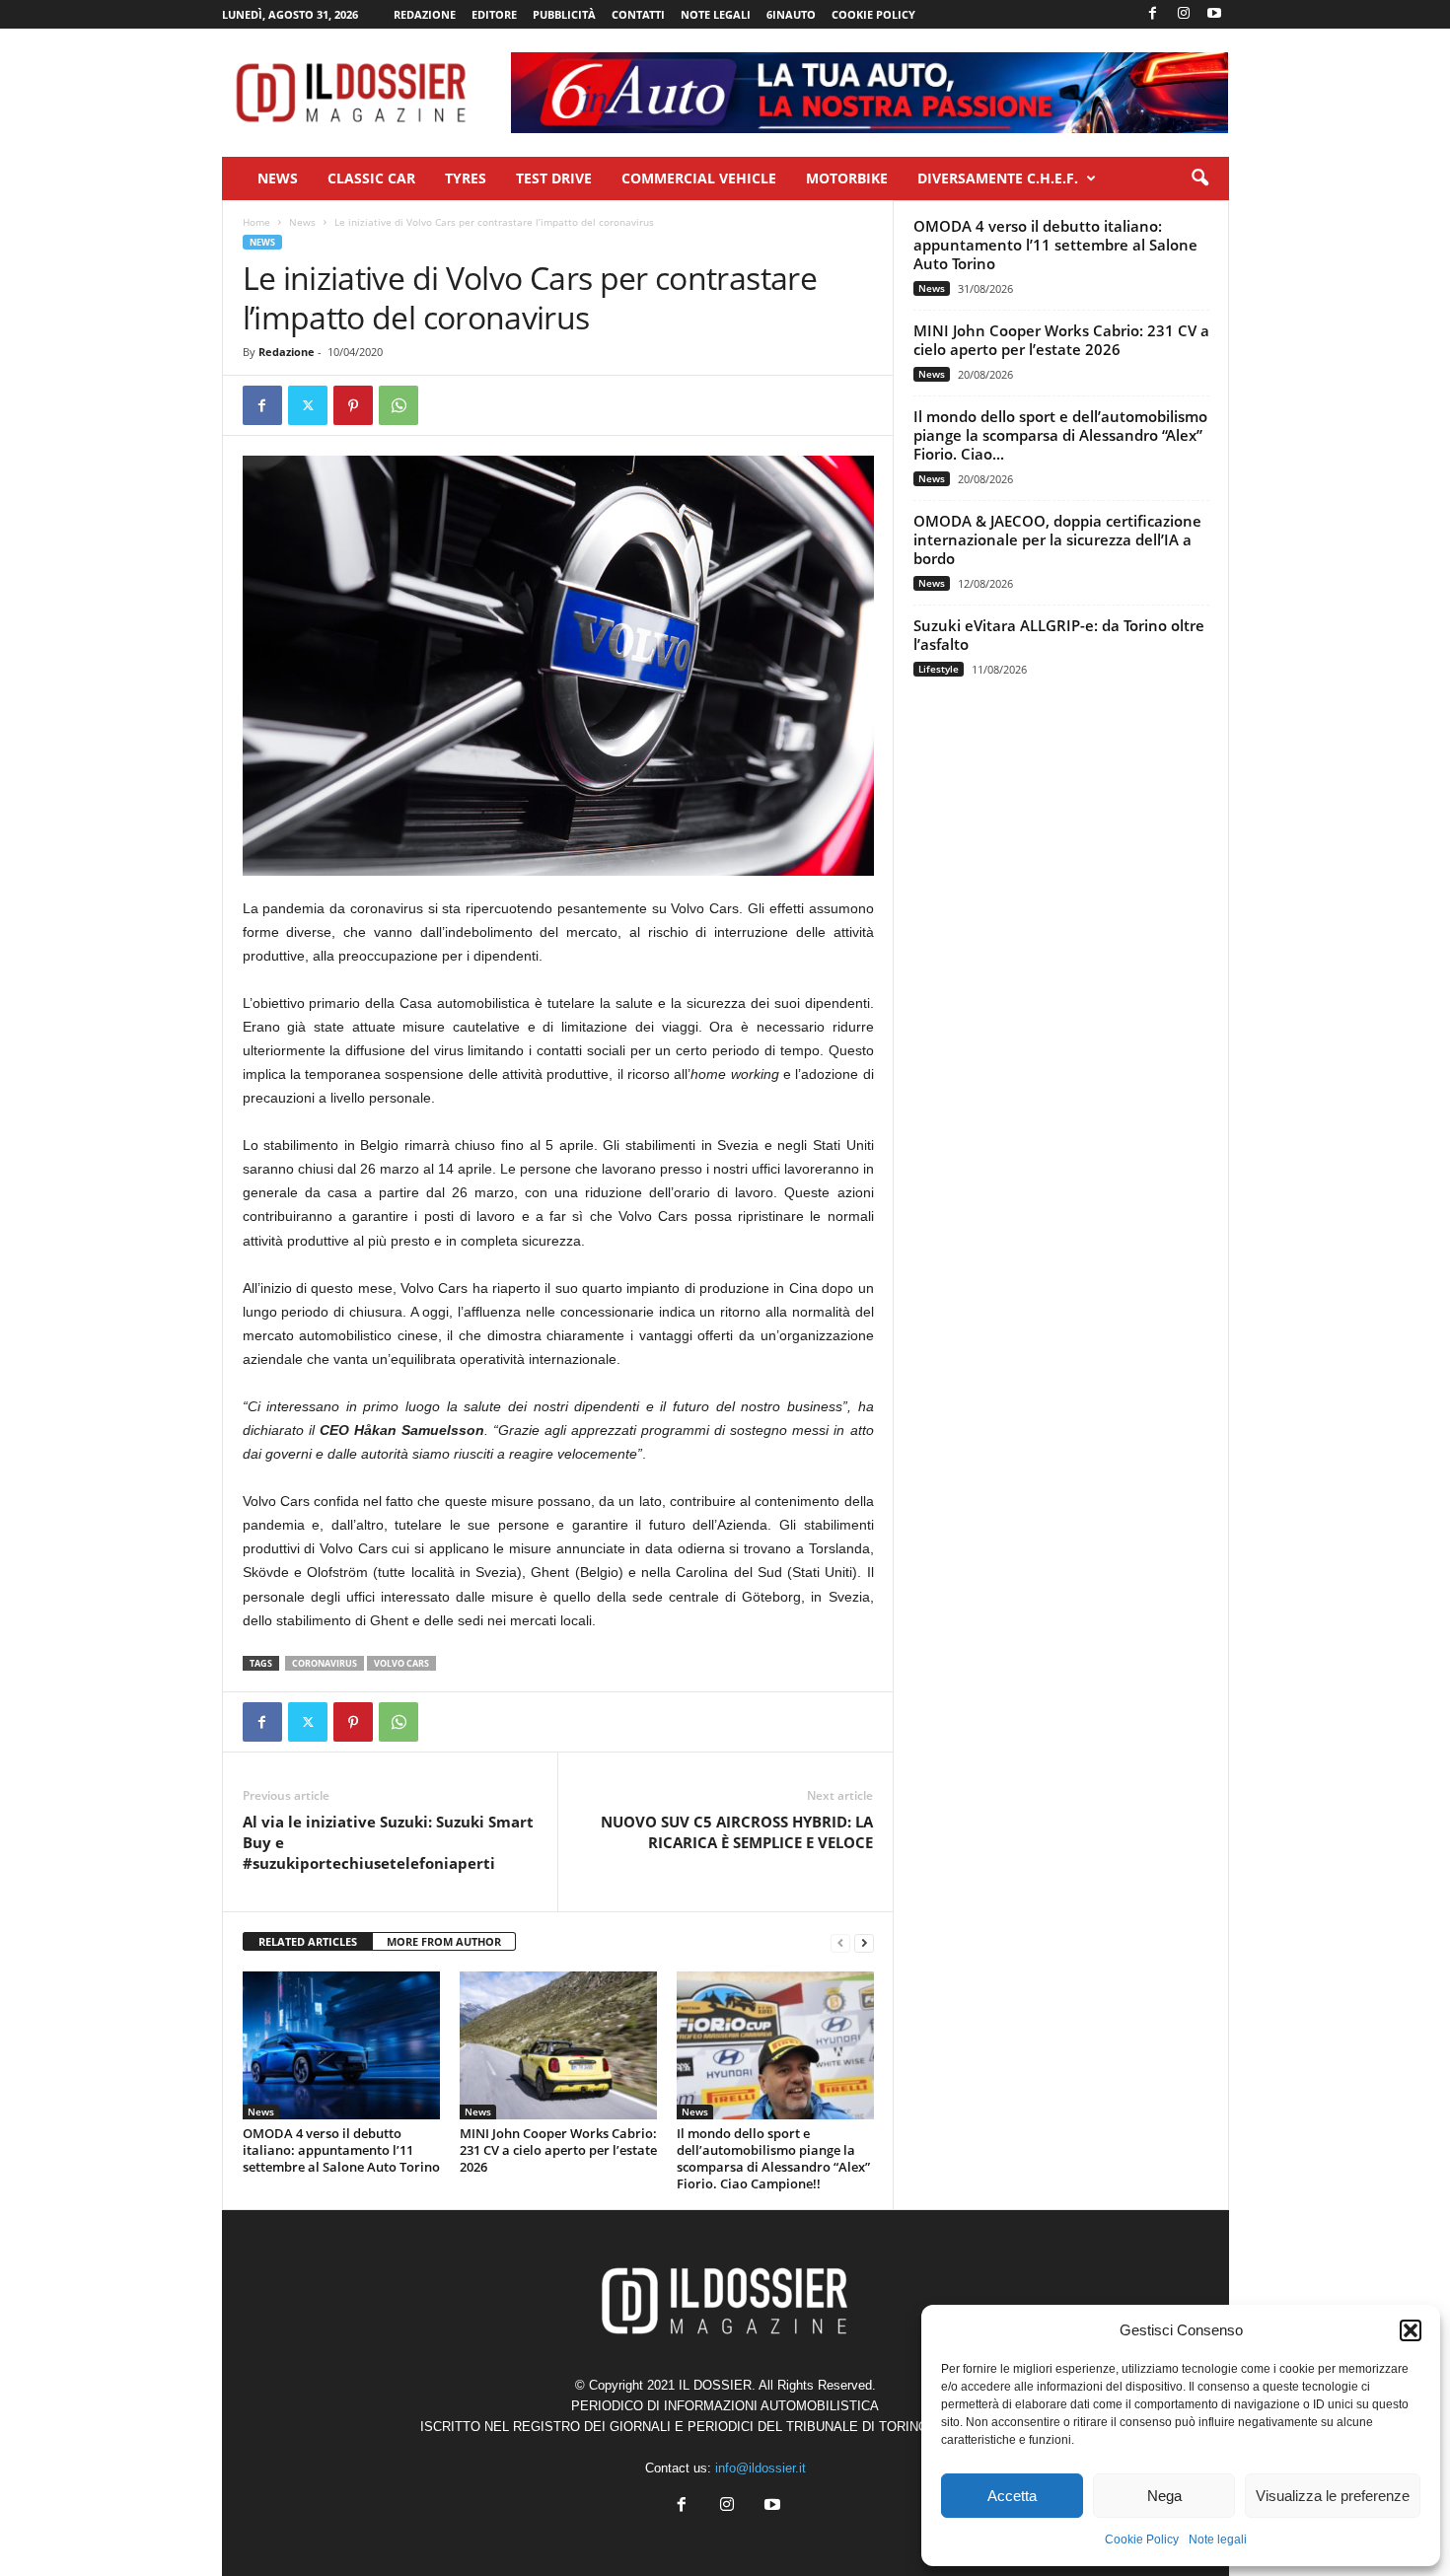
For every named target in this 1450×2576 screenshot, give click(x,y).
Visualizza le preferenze (1333, 2496)
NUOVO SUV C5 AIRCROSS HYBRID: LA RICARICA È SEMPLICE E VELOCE (737, 1832)
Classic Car (371, 178)
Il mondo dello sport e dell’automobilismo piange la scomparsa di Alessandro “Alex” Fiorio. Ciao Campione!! (773, 2158)
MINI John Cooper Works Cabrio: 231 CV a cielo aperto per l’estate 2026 (558, 2150)
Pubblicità (564, 14)
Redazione (425, 14)
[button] (1411, 2330)
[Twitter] (308, 405)
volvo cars (401, 1663)
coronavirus (325, 1663)
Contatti (638, 14)
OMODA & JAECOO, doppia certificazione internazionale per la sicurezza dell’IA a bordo (1057, 539)
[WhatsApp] (399, 405)
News (278, 178)
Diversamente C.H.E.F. (998, 178)
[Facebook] (1153, 14)
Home (256, 222)
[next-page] (864, 1942)
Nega (1164, 2496)
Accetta (1012, 2496)
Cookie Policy (1142, 2540)
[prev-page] (840, 1942)
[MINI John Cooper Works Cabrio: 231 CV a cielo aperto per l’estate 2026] (558, 2045)
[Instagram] (1184, 14)
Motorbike (847, 178)
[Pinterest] (353, 405)
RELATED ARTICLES (308, 1941)
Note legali (1218, 2540)
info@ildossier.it (761, 2468)
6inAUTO (791, 14)
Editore (494, 14)
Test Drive (554, 178)
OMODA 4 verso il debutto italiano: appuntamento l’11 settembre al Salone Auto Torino (341, 2150)
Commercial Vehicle (699, 178)
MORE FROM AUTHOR (444, 1941)
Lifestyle (939, 669)
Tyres (466, 178)
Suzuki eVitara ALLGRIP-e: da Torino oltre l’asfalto (1059, 635)
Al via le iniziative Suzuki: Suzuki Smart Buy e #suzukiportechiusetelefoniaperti (388, 1842)
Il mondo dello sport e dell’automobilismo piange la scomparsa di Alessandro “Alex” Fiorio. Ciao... (1060, 435)
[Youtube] (1214, 14)
